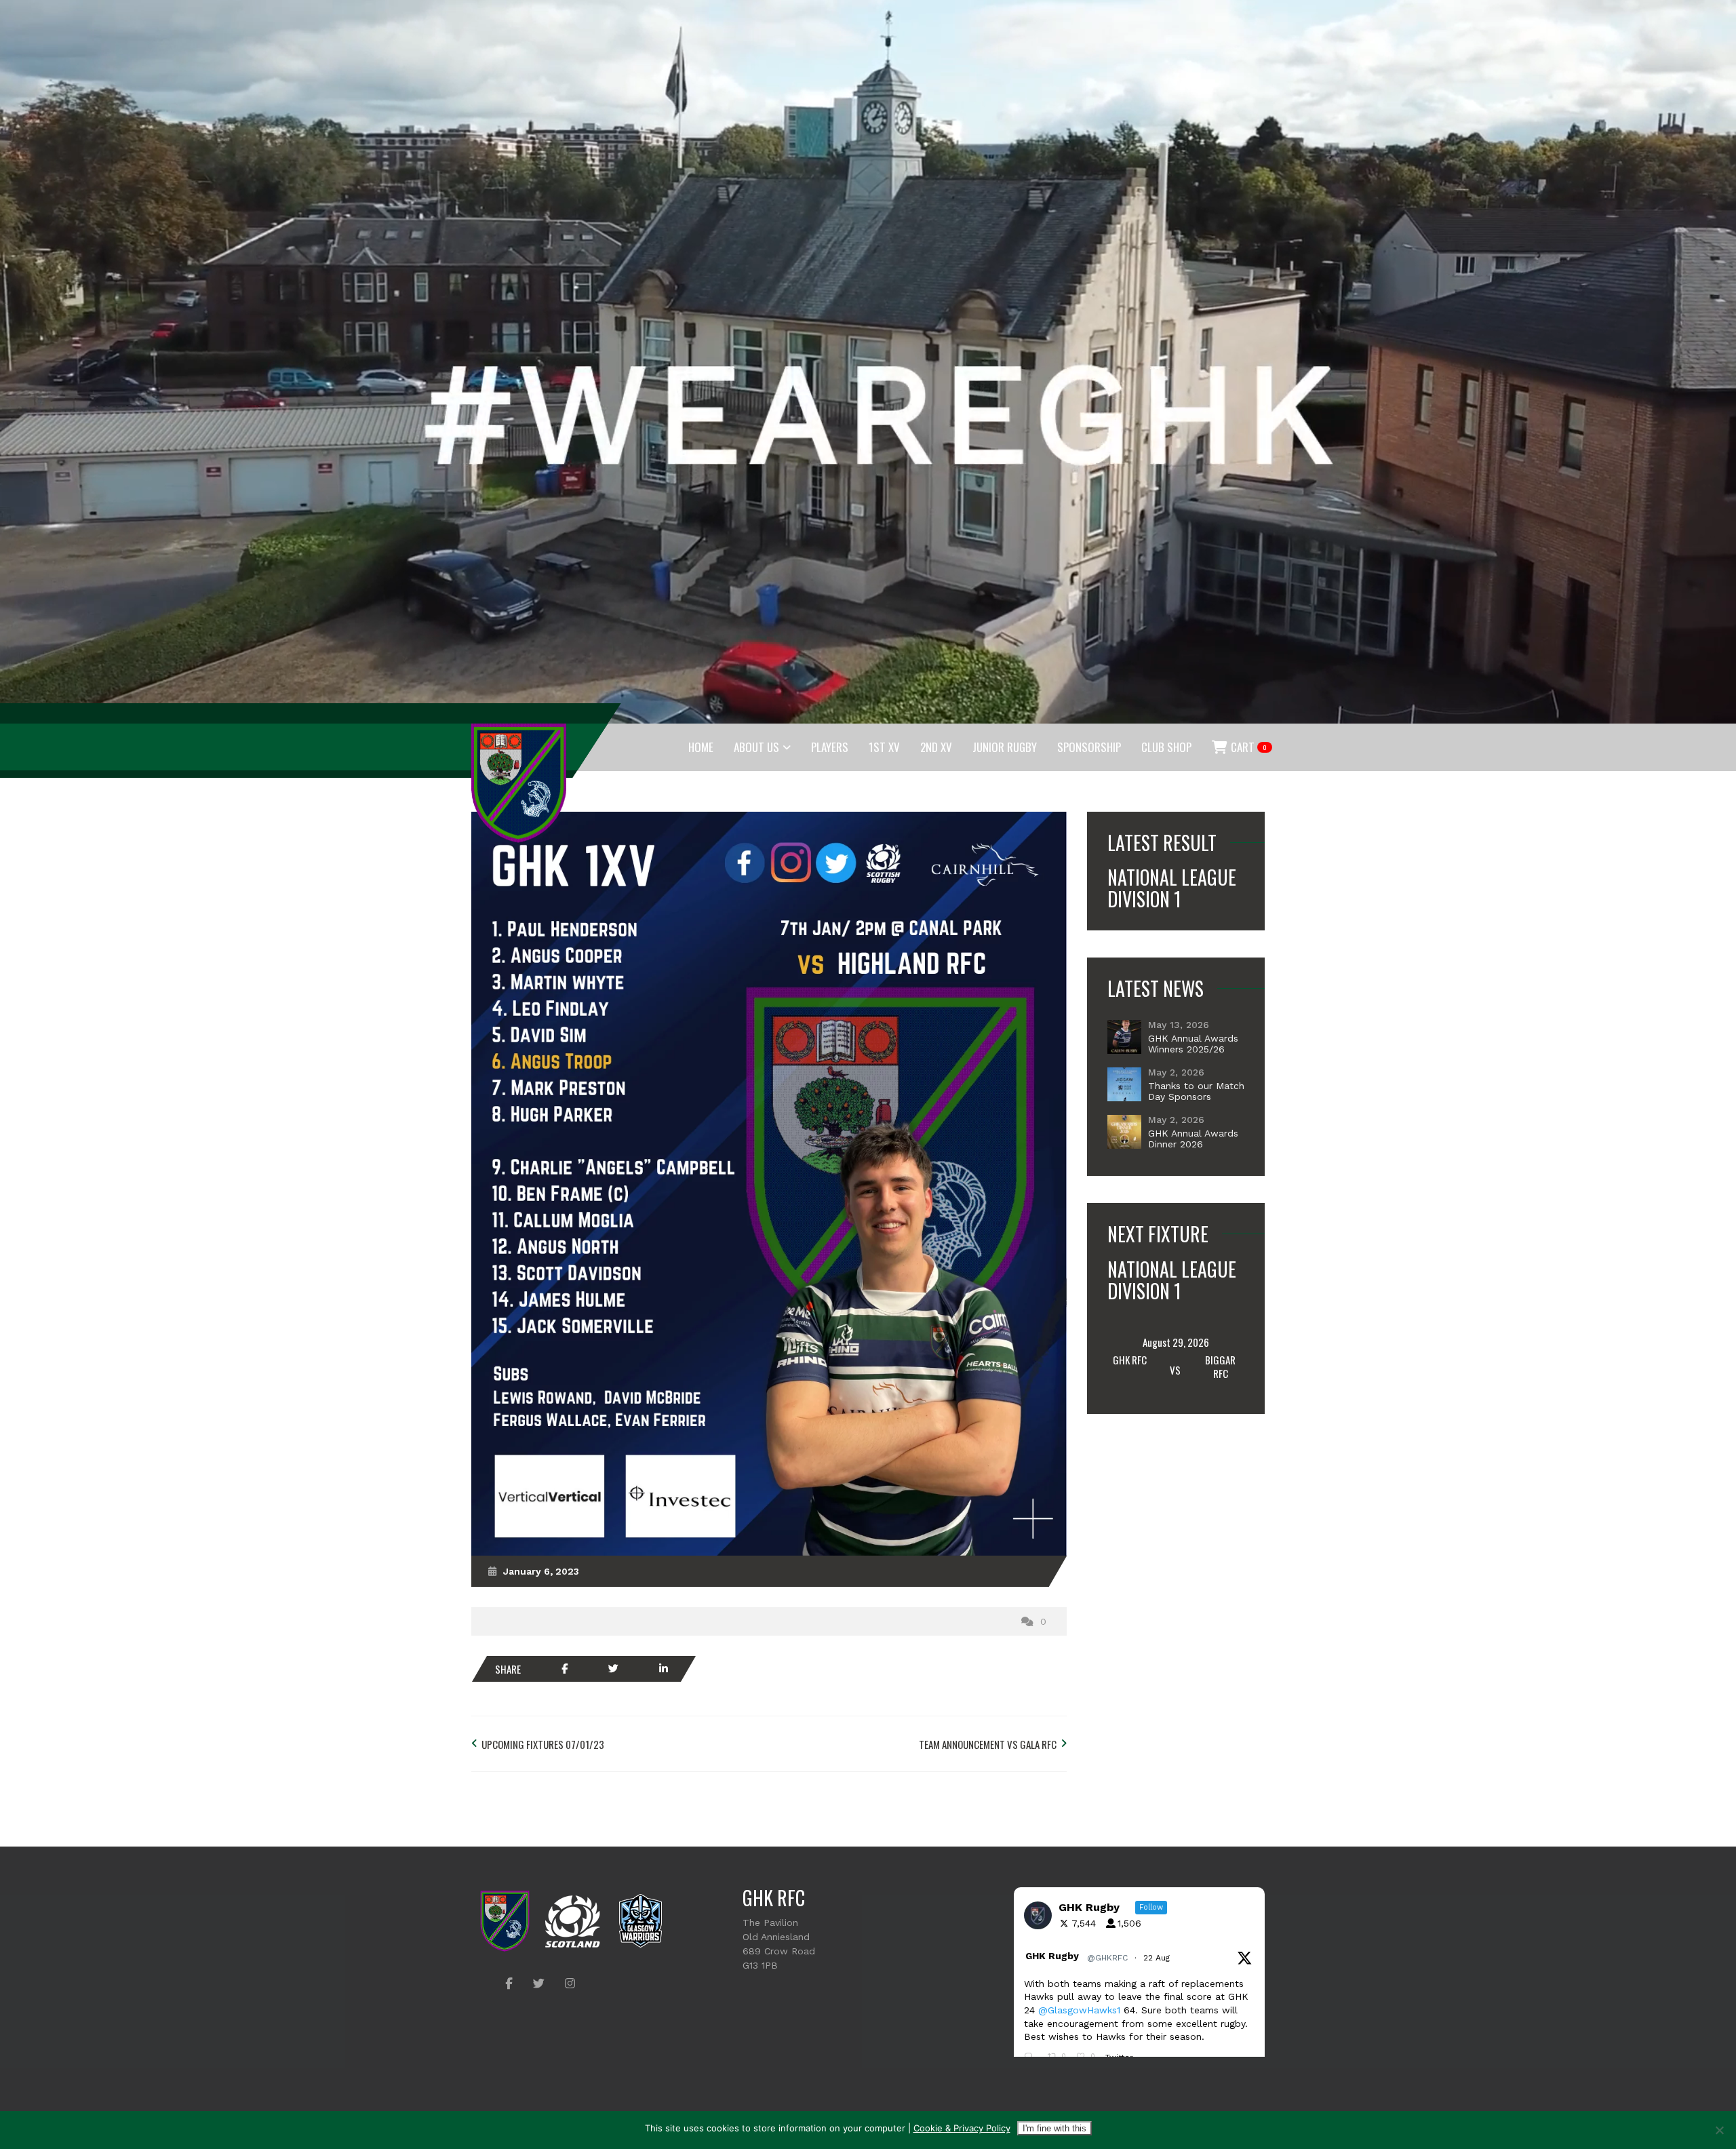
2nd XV (936, 747)
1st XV (884, 747)
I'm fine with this (1054, 2128)
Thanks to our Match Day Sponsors (1196, 1091)
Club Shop (1166, 747)
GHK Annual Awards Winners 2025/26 (1193, 1044)
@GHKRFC (1107, 1958)
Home (701, 747)
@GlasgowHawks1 (1079, 2010)
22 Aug (1158, 1958)
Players (830, 747)
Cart (1248, 747)
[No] (1719, 2130)
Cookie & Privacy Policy (962, 2128)
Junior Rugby (1005, 747)
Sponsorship (1089, 747)
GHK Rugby (1052, 1956)
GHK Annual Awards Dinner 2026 (1193, 1139)
